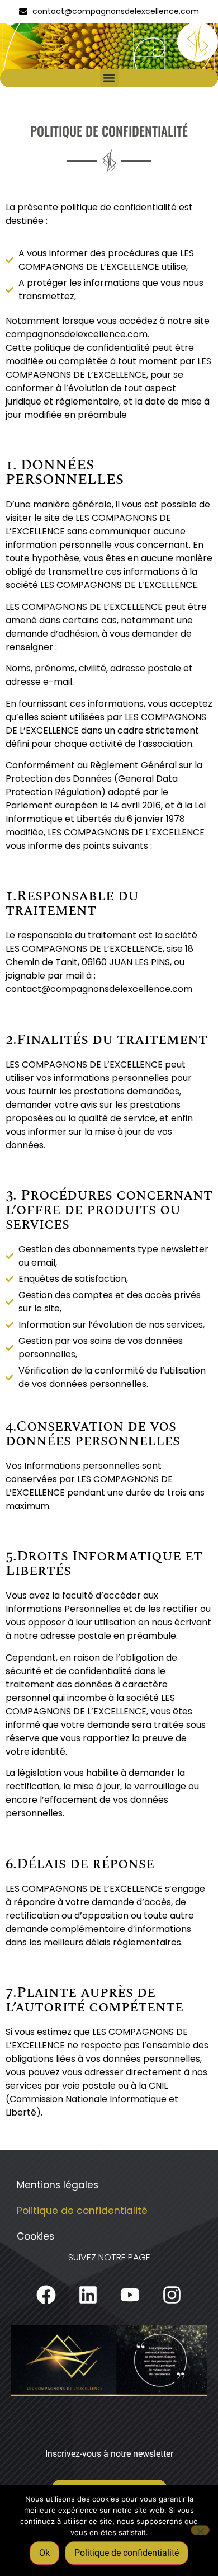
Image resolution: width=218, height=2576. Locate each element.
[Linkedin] (88, 2295)
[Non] (200, 2530)
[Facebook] (46, 2295)
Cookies (35, 2236)
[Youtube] (130, 2295)
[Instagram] (172, 2295)
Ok (44, 2553)
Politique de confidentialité (82, 2211)
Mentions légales (58, 2185)
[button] (109, 78)
